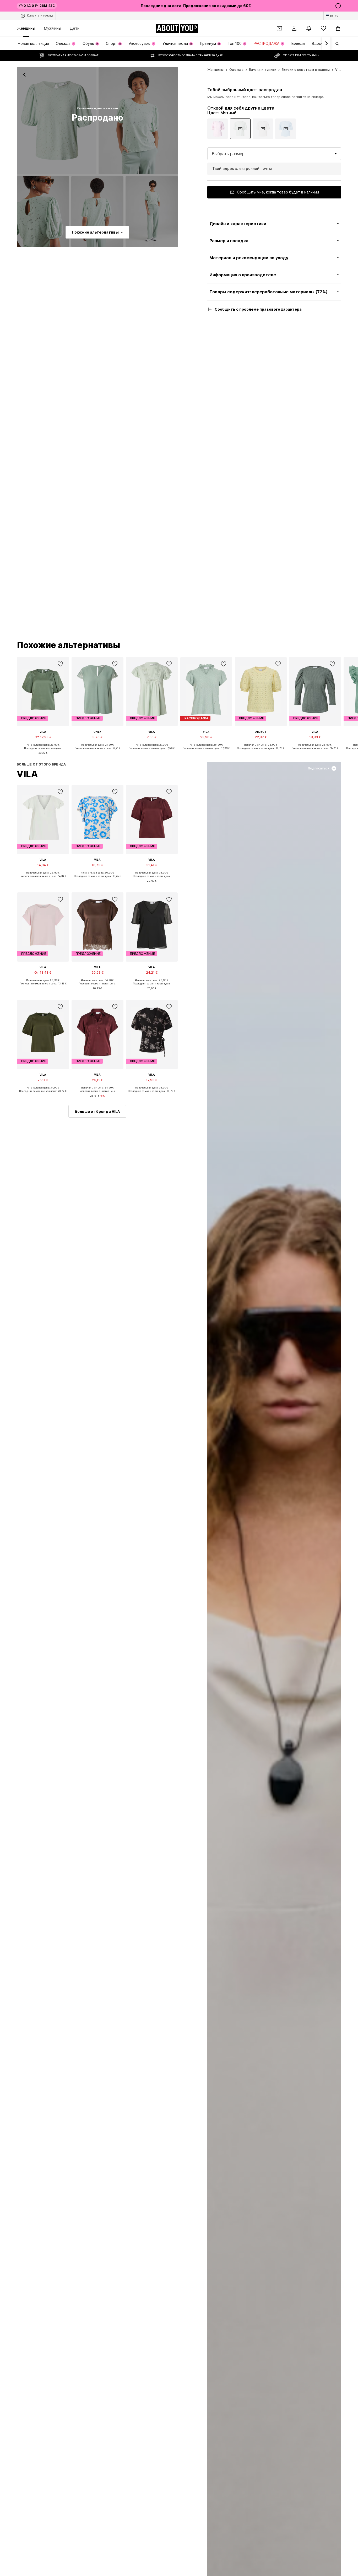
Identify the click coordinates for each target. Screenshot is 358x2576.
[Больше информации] (43, 757)
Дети (75, 28)
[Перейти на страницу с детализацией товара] (218, 129)
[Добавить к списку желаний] (60, 664)
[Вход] (294, 28)
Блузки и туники (263, 70)
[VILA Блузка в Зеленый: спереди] (57, 121)
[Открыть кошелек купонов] (279, 28)
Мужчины (53, 28)
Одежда (236, 70)
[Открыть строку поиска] (335, 44)
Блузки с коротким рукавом (306, 70)
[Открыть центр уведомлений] (309, 28)
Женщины (26, 28)
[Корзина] (338, 28)
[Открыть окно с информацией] (338, 6)
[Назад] (24, 75)
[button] (274, 154)
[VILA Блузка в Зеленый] (43, 212)
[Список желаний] (323, 28)
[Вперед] (326, 44)
